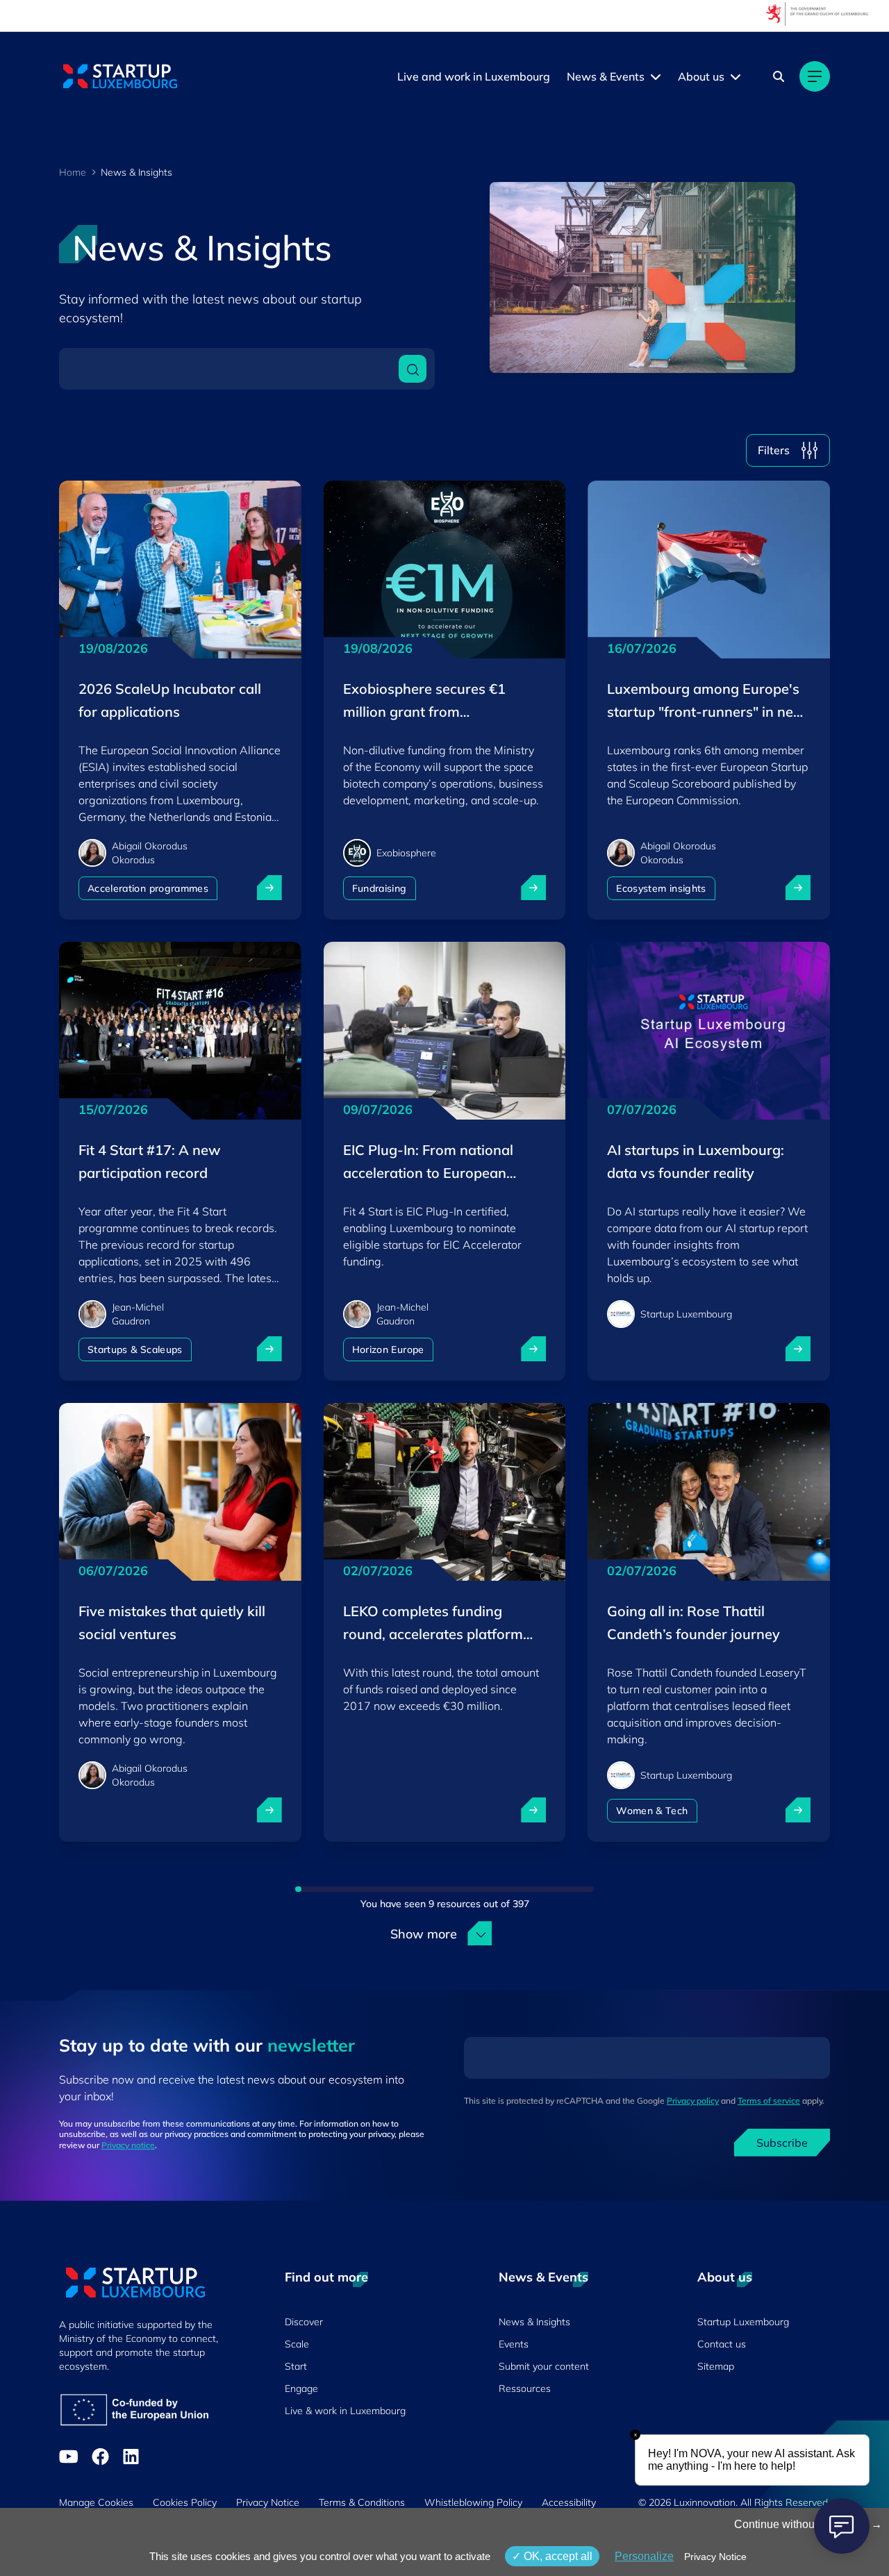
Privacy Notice (268, 2502)
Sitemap (716, 2366)
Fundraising (380, 888)
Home (73, 172)
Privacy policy (693, 2101)
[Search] (779, 76)
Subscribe (782, 2143)
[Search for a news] (413, 369)
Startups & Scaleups (135, 1349)
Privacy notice (128, 2145)
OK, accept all (557, 2556)
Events (514, 2344)
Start (296, 2366)
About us (701, 76)
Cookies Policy (185, 2502)
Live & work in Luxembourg (345, 2411)
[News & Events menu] (656, 76)
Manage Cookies (96, 2502)
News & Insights (534, 2322)
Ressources (525, 2388)
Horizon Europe (388, 1349)
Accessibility (569, 2502)
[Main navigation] (815, 76)
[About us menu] (736, 76)
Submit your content (544, 2366)
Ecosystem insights (661, 888)
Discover (304, 2322)
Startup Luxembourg (743, 2322)
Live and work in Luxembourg (474, 76)
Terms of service (769, 2101)
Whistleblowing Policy (473, 2502)
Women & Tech (652, 1811)
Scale (297, 2344)
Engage (301, 2388)
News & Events (606, 76)
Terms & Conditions (362, 2502)
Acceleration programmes (148, 888)
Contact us (722, 2344)
